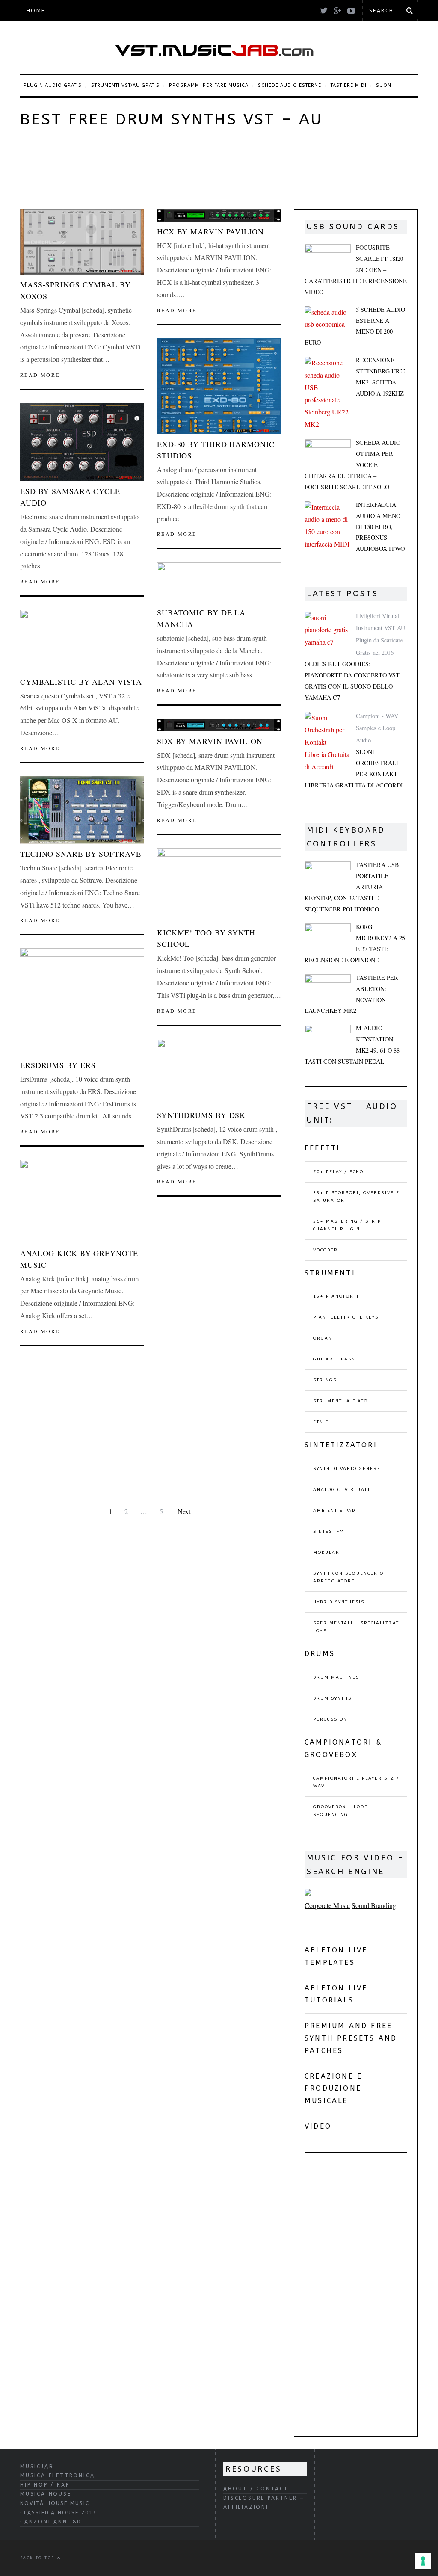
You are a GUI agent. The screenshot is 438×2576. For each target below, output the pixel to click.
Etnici (322, 1422)
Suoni (385, 85)
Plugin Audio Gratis (53, 85)
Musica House (46, 2494)
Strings (325, 1380)
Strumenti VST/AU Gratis (125, 85)
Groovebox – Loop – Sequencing (343, 1811)
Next (184, 1511)
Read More (40, 375)
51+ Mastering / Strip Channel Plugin (347, 1225)
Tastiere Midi (349, 85)
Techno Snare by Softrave (81, 854)
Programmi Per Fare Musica (209, 85)
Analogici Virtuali (342, 1490)
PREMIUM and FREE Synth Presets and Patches (351, 2038)
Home (36, 11)
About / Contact (256, 2489)
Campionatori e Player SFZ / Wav (356, 1782)
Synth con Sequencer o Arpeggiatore (348, 1577)
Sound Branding (374, 1905)
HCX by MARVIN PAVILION (210, 231)
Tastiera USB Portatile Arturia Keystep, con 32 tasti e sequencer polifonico (352, 887)
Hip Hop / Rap (45, 2485)
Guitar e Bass (334, 1359)
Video (318, 2126)
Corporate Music (327, 1905)
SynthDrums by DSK (201, 1115)
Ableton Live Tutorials (336, 1994)
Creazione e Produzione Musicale (333, 2089)
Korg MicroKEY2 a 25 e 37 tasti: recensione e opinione (355, 943)
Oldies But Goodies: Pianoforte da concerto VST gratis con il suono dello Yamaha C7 (352, 681)
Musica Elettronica (57, 2475)
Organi (324, 1338)
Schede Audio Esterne (290, 85)
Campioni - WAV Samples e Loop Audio (377, 728)
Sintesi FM (329, 1532)
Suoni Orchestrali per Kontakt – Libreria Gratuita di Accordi (354, 768)
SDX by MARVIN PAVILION (210, 741)
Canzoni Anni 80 (51, 2522)
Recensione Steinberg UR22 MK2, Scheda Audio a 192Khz (381, 377)
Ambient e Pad (334, 1511)
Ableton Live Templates (336, 1956)
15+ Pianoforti (336, 1296)
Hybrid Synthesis (339, 1602)
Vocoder (326, 1250)
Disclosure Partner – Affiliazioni (264, 2503)
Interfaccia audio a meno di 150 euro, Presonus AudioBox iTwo (380, 527)
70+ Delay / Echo (338, 1172)
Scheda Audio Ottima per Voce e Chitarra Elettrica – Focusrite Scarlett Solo (352, 465)
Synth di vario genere (347, 1469)
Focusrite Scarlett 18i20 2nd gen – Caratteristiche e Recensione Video (356, 270)
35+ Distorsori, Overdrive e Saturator (356, 1197)
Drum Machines (336, 1677)
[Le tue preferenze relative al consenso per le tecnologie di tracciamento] (423, 2561)
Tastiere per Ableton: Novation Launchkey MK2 (351, 994)
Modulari (327, 1553)
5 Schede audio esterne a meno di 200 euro (355, 326)
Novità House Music (55, 2503)
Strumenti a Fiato (340, 1401)
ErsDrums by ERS (58, 1065)
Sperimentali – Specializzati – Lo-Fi (360, 1627)
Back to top (38, 2558)
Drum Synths (332, 1698)
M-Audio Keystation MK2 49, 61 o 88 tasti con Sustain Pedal (352, 1045)
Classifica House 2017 (58, 2513)
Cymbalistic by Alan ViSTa (81, 682)
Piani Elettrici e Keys (346, 1317)
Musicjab (37, 2467)
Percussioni (331, 1719)
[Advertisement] (176, 167)
